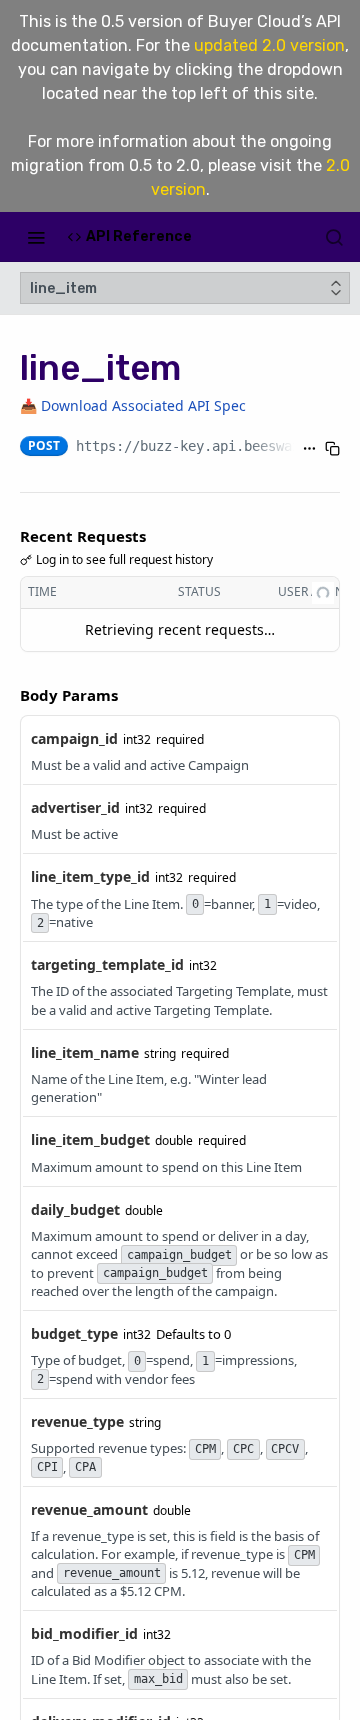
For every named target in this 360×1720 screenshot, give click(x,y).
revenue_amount (89, 1509)
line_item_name (85, 1052)
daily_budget (75, 1209)
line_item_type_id (90, 876)
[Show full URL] (309, 448)
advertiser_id (75, 807)
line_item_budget (90, 1139)
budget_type (74, 1333)
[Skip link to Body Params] (6, 695)
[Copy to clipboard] (332, 448)
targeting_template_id (107, 964)
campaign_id (74, 738)
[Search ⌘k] (334, 237)
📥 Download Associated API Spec (133, 405)
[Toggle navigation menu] (36, 237)
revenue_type (77, 1421)
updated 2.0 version (269, 45)
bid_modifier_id (84, 1633)
